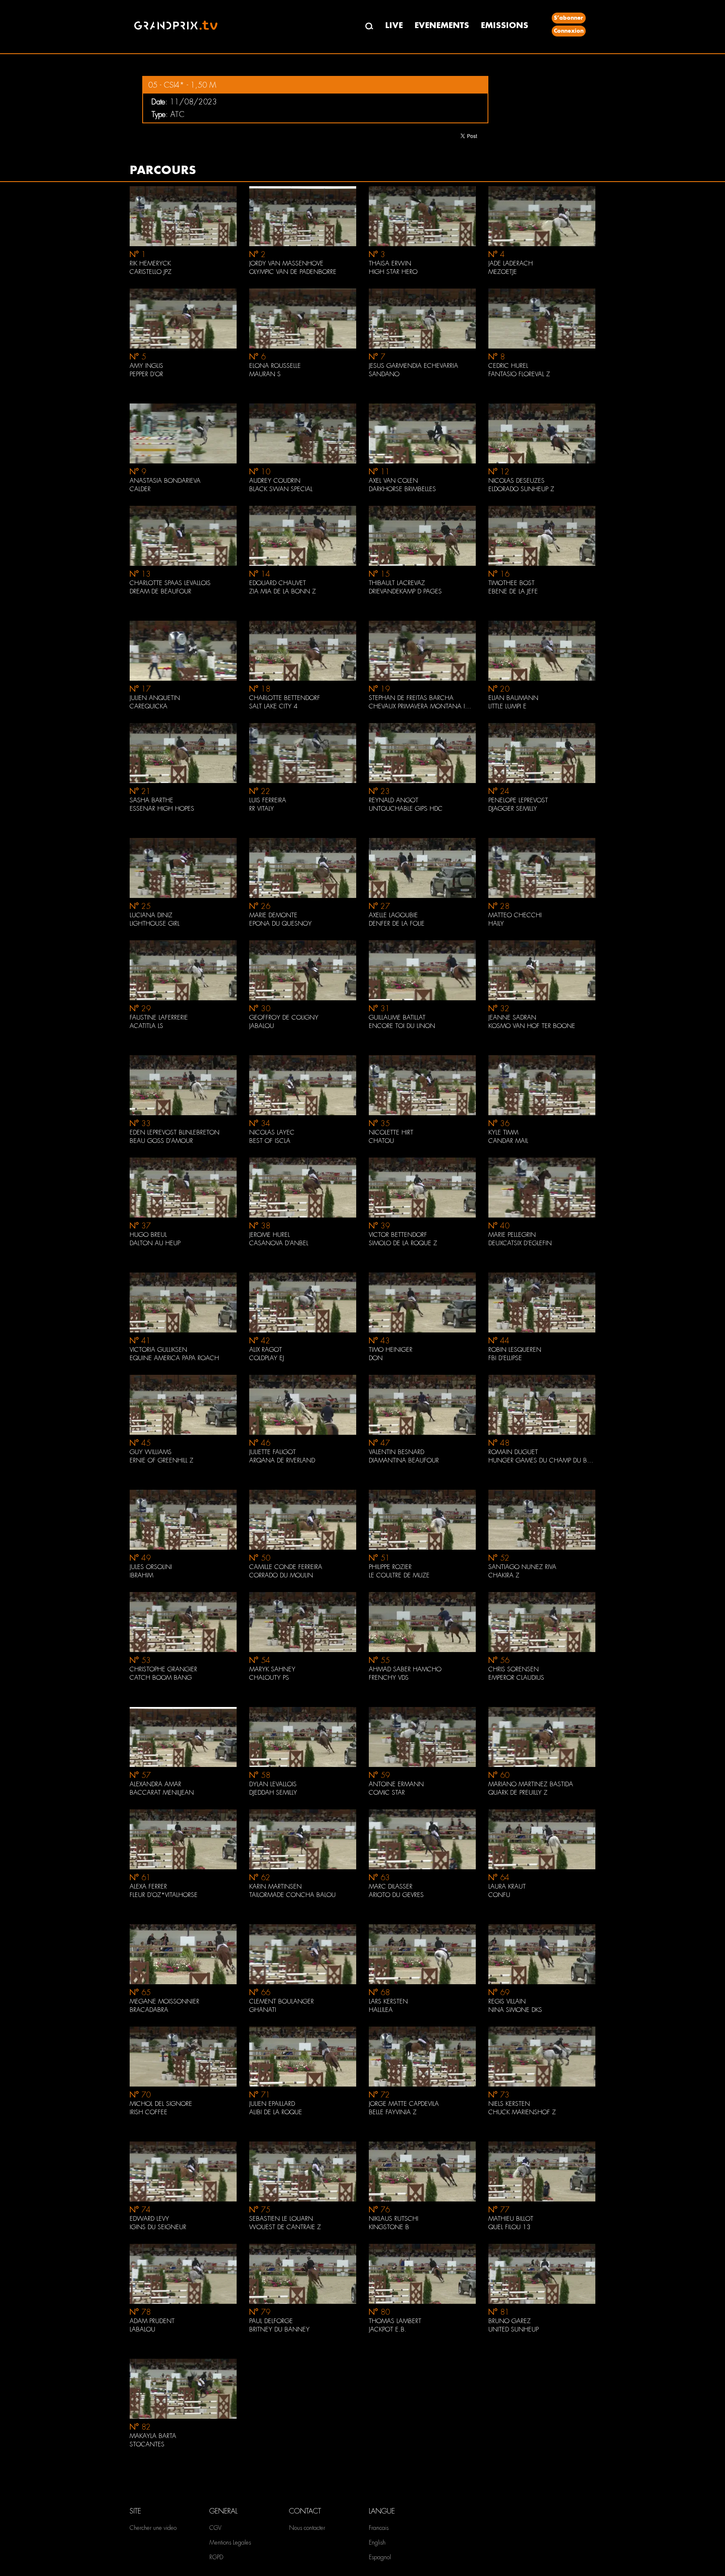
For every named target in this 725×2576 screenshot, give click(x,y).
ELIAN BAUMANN (513, 698)
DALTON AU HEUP (155, 1243)
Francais (379, 2528)
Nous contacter (307, 2528)
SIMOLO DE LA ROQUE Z (403, 1243)
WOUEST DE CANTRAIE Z (285, 2227)
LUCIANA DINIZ (151, 915)
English (377, 2542)
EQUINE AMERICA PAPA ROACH (174, 1358)
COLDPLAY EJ (267, 1358)
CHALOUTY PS (269, 1678)
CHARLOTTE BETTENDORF (285, 698)
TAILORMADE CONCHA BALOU (292, 1895)
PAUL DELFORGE (271, 2321)
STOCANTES (147, 2444)
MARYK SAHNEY (272, 1669)
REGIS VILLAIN (507, 2001)
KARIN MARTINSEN (275, 1886)
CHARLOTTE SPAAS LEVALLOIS (170, 583)
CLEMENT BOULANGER (282, 2001)
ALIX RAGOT (266, 1350)
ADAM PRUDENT (152, 2321)
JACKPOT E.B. (388, 2329)
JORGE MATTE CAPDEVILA (404, 2104)
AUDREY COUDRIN (275, 481)
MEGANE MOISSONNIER (164, 2001)
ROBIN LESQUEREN (515, 1350)
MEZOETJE (503, 272)
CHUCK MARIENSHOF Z (522, 2112)
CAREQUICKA (149, 706)
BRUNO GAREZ (510, 2321)
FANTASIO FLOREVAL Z (519, 374)
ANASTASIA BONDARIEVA (165, 481)
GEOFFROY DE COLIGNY (284, 1017)
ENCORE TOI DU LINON (402, 1026)
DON (376, 1358)
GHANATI (263, 2010)
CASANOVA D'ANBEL (279, 1243)
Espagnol (380, 2557)
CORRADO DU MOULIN (281, 1575)
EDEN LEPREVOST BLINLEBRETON (175, 1132)
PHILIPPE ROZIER (390, 1567)
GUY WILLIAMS (151, 1452)
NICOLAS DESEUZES (516, 481)
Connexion (569, 31)
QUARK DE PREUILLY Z (518, 1793)
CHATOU (381, 1141)
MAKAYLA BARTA (153, 2436)
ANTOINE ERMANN (396, 1784)
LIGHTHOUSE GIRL (155, 924)
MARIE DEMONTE (273, 915)
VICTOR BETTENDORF (398, 1235)
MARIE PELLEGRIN (512, 1235)
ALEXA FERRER (148, 1886)
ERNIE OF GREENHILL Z (162, 1460)
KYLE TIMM (503, 1132)
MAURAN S (265, 374)
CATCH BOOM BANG (161, 1678)
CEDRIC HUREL (508, 366)
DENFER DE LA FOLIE (397, 924)
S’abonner (569, 18)
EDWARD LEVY (149, 2219)
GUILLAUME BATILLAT (397, 1017)
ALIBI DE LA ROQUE (276, 2112)
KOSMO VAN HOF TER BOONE (532, 1026)
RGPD (216, 2557)
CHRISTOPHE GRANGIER (163, 1669)
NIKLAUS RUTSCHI (394, 2219)
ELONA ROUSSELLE (275, 366)
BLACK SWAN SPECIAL (281, 489)
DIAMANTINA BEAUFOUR (404, 1460)
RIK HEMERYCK (150, 263)
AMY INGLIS (146, 366)
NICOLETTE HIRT (391, 1132)
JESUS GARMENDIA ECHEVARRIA (413, 366)
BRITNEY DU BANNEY (279, 2329)
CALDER (140, 489)
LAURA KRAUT (507, 1886)
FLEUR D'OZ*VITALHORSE (164, 1895)
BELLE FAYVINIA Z (393, 2112)
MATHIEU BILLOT (511, 2219)
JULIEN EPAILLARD (272, 2104)
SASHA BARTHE (151, 800)
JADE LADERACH (511, 263)
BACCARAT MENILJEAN (162, 1793)
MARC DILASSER (391, 1886)
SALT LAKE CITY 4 (273, 706)
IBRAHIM (141, 1575)
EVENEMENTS (442, 25)
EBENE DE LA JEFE (513, 591)
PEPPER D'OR (146, 374)
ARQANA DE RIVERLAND (282, 1460)
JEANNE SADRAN (512, 1017)
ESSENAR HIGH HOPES (162, 809)
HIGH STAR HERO (393, 272)
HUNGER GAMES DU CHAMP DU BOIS (542, 1460)
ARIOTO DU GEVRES (396, 1895)
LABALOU (142, 2329)
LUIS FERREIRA (268, 800)
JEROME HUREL (270, 1235)
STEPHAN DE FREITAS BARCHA (411, 698)
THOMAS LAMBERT (395, 2321)
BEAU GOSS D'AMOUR (161, 1141)
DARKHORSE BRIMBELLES (402, 489)
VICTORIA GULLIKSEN (158, 1350)
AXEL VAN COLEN (393, 481)
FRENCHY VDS (389, 1678)
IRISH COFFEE (149, 2112)
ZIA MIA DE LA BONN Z (283, 591)
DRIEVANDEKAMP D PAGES (405, 591)
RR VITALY (262, 809)
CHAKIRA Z (504, 1575)
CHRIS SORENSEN (514, 1669)
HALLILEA (381, 2010)
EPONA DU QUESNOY (280, 924)
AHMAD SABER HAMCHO (405, 1669)
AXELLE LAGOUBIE (393, 915)
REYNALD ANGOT (394, 800)
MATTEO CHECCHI (515, 915)
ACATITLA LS (146, 1026)
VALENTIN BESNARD (396, 1452)
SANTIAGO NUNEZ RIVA (522, 1567)
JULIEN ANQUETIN (155, 698)
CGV (215, 2528)
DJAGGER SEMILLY (513, 809)
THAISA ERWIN (390, 263)
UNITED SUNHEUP (514, 2329)
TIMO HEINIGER (391, 1350)
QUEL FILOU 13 (509, 2227)
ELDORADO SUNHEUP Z (521, 489)
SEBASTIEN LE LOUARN (281, 2219)
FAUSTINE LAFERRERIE (159, 1017)
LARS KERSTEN (388, 2001)
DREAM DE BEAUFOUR (160, 591)
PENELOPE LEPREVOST (518, 800)
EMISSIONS (505, 25)
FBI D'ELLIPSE (505, 1358)
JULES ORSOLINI (151, 1567)
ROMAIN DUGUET (513, 1452)
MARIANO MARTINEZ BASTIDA (531, 1784)
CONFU (499, 1895)
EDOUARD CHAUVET (278, 583)
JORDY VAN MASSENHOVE (286, 263)
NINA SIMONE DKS (515, 2010)
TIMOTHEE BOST (511, 583)
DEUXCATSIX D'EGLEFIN (520, 1243)
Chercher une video (153, 2528)
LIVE (394, 25)
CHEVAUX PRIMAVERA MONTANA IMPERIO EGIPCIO (422, 706)
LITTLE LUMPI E (507, 706)
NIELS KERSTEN (509, 2104)
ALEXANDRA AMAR (155, 1784)
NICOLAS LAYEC (272, 1132)
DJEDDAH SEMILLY (273, 1793)
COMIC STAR (387, 1793)
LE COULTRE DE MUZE (399, 1575)
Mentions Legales (230, 2542)
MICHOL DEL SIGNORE (161, 2104)
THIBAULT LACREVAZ (397, 583)
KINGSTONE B (389, 2227)
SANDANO (384, 374)
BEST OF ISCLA (270, 1141)
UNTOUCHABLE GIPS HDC (406, 809)
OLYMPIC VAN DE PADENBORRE (293, 272)
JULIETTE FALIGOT (273, 1452)
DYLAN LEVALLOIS (273, 1784)
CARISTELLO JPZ (151, 272)
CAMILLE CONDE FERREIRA (286, 1567)
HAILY (496, 924)
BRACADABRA (149, 2010)
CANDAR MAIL (508, 1141)
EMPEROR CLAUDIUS (516, 1678)
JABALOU (262, 1026)
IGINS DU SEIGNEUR (158, 2227)
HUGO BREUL (148, 1235)
